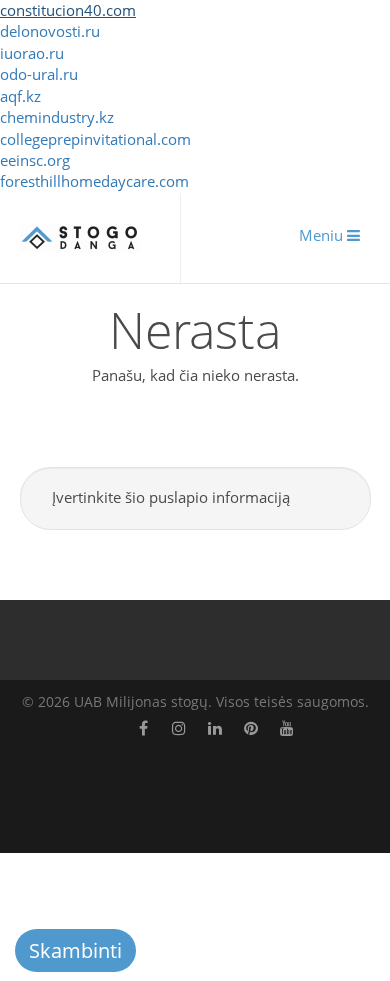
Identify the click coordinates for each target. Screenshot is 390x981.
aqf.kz (20, 96)
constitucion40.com (68, 10)
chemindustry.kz (57, 117)
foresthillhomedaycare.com (94, 181)
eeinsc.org (35, 160)
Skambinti (75, 950)
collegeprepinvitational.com (95, 139)
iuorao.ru (32, 53)
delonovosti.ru (50, 31)
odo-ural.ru (39, 74)
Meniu (323, 235)
